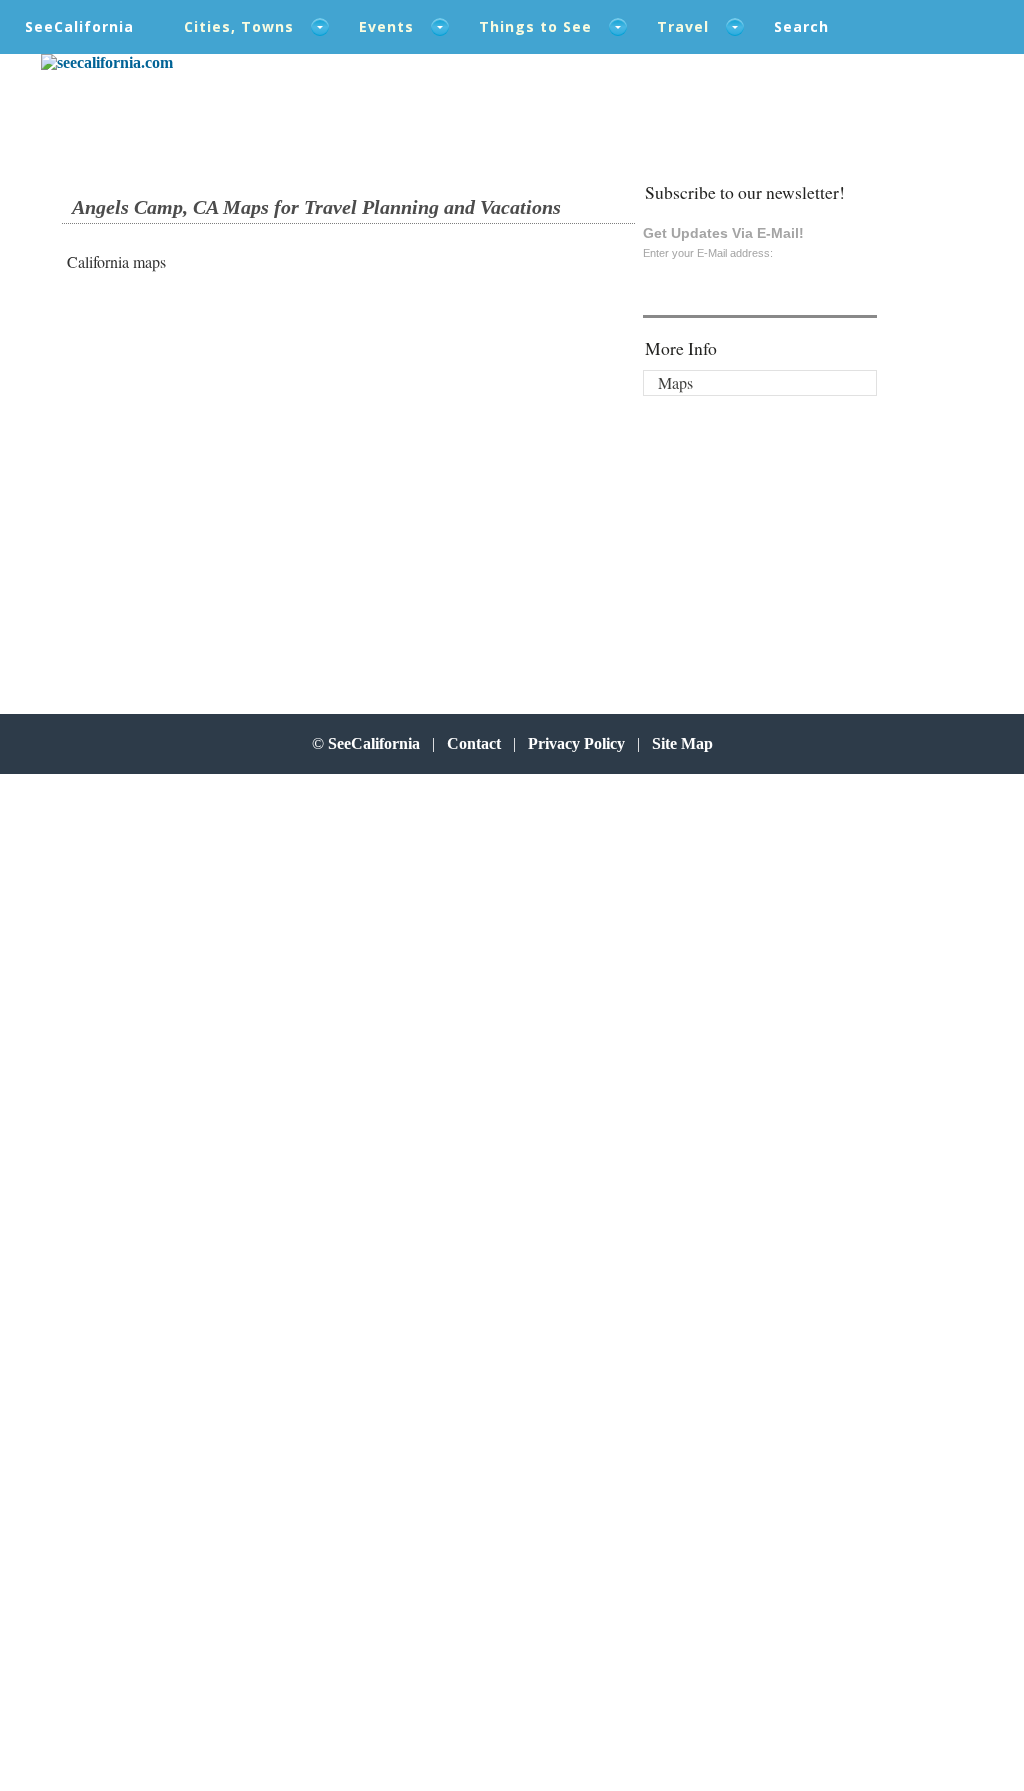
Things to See (535, 26)
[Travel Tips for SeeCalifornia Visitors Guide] (107, 62)
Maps (675, 382)
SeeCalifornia (79, 26)
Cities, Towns (239, 26)
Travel (683, 26)
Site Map (682, 743)
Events (386, 26)
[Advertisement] (198, 450)
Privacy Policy (576, 743)
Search (801, 26)
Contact (474, 743)
